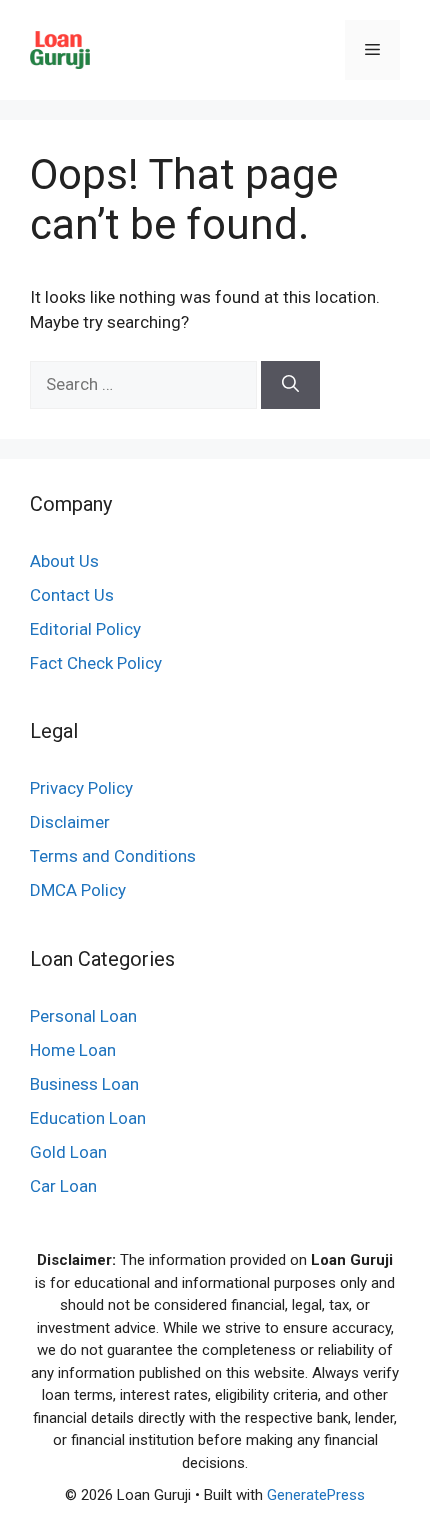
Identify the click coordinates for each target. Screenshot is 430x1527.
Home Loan (73, 1050)
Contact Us (72, 595)
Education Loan (88, 1118)
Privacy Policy (81, 788)
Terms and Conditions (113, 856)
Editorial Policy (85, 629)
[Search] (290, 385)
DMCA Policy (78, 890)
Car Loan (63, 1186)
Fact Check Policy (96, 663)
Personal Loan (83, 1016)
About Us (64, 561)
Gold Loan (68, 1152)
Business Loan (84, 1084)
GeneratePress (316, 1495)
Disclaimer (70, 822)
